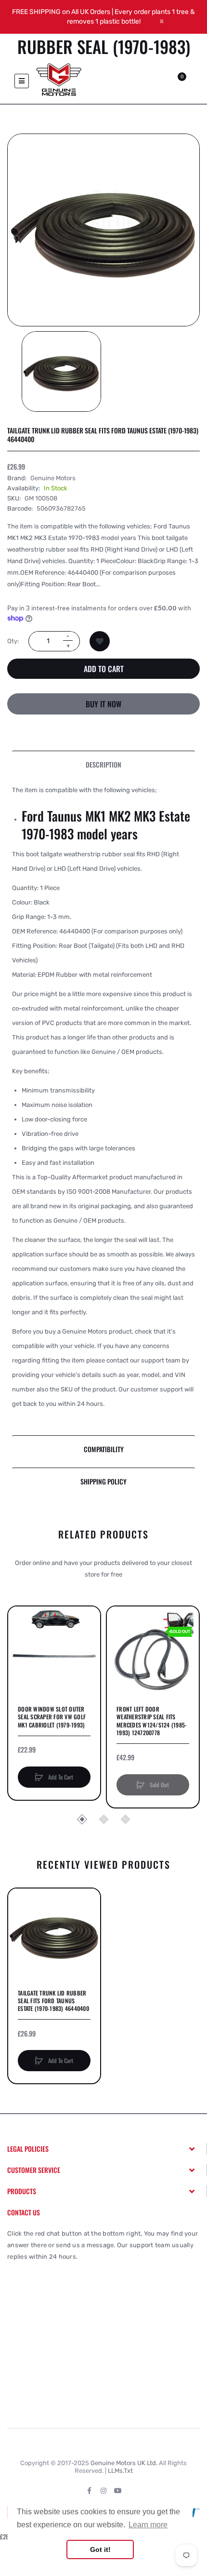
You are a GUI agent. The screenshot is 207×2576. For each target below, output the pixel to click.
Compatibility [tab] (104, 1449)
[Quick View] (20, 1655)
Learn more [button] (148, 2525)
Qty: (13, 641)
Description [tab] (103, 764)
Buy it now (103, 704)
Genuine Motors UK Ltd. (124, 2463)
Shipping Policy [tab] (103, 1481)
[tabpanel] (103, 1107)
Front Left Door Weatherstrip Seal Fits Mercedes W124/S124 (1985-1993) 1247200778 (152, 1721)
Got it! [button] (100, 2549)
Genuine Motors (53, 478)
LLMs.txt (120, 2471)
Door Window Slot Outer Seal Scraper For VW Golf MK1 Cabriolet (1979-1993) (52, 1717)
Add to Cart (104, 669)
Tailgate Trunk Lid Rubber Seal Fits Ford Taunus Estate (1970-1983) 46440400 (53, 2001)
